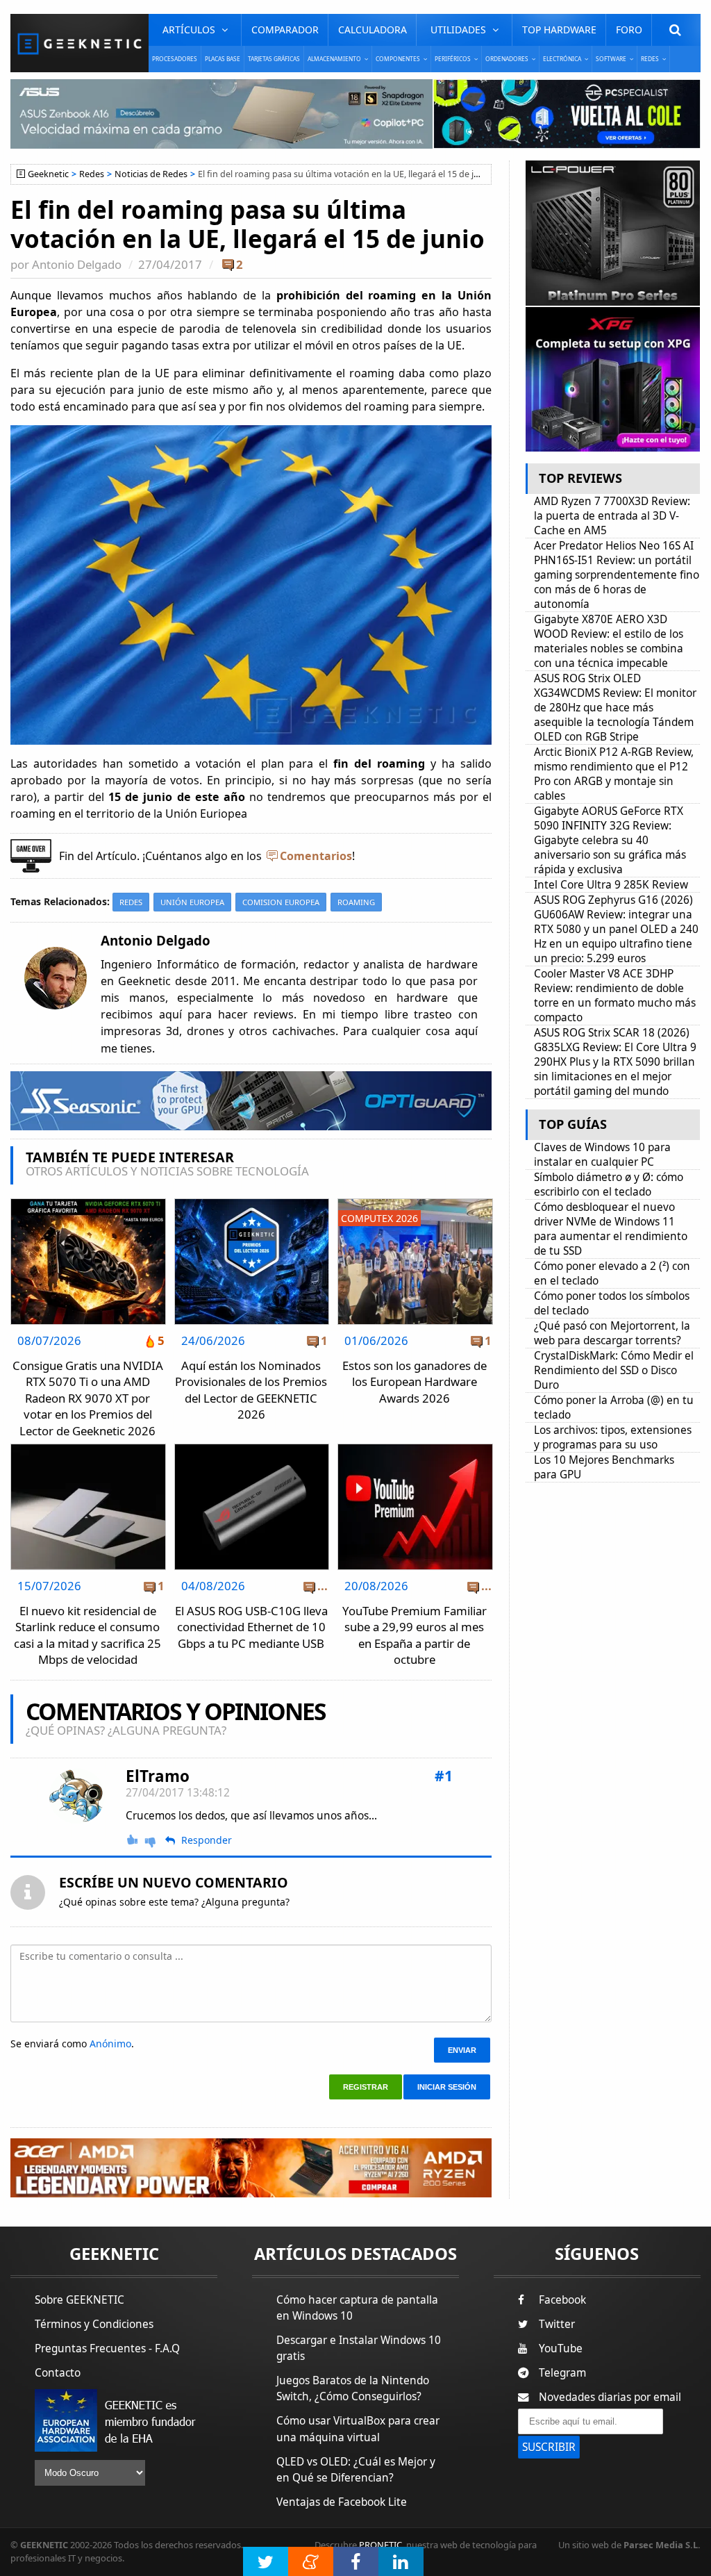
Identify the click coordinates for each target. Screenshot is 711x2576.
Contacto (58, 2373)
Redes (92, 174)
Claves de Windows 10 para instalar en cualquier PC (602, 1155)
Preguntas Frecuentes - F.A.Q (107, 2348)
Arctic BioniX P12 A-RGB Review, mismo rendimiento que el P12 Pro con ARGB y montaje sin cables (614, 774)
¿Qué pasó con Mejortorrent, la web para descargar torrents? (612, 1333)
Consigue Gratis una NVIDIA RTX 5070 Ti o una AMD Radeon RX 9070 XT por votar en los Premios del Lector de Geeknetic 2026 (88, 1398)
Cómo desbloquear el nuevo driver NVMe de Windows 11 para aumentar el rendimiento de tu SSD (611, 1229)
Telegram (562, 2373)
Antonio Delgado (77, 264)
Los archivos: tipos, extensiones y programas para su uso (613, 1437)
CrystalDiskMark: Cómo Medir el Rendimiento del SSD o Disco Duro (614, 1370)
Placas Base (223, 59)
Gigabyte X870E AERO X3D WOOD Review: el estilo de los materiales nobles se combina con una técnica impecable (609, 641)
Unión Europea (192, 902)
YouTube (561, 2348)
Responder (207, 1840)
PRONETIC (380, 2545)
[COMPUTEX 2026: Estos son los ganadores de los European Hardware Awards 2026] (415, 1203)
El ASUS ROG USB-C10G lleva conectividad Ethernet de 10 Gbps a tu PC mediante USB (251, 1627)
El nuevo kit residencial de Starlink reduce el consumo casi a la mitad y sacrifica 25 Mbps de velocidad (87, 1635)
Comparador (285, 30)
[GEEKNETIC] (80, 43)
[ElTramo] (77, 1796)
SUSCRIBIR (549, 2447)
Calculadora (373, 30)
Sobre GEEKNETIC (80, 2300)
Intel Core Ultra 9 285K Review (611, 885)
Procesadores (175, 59)
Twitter (557, 2324)
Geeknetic (48, 174)
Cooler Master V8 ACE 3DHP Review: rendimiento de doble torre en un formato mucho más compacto (615, 996)
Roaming (356, 902)
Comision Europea (281, 902)
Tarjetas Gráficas (274, 59)
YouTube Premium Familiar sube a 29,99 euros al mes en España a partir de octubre (415, 1635)
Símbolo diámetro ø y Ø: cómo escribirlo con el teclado (609, 1184)
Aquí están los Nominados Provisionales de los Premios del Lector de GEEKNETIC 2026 (251, 1390)
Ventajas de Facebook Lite (342, 2502)
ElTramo (158, 1776)
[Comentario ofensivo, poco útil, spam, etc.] (156, 1841)
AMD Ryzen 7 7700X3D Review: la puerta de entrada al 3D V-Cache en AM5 (612, 516)
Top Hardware (559, 30)
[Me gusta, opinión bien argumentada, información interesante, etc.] (133, 1840)
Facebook (562, 2300)
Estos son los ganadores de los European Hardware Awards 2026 (415, 1382)
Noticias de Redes (151, 174)
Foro (629, 30)
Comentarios (316, 856)
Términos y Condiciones (94, 2324)
